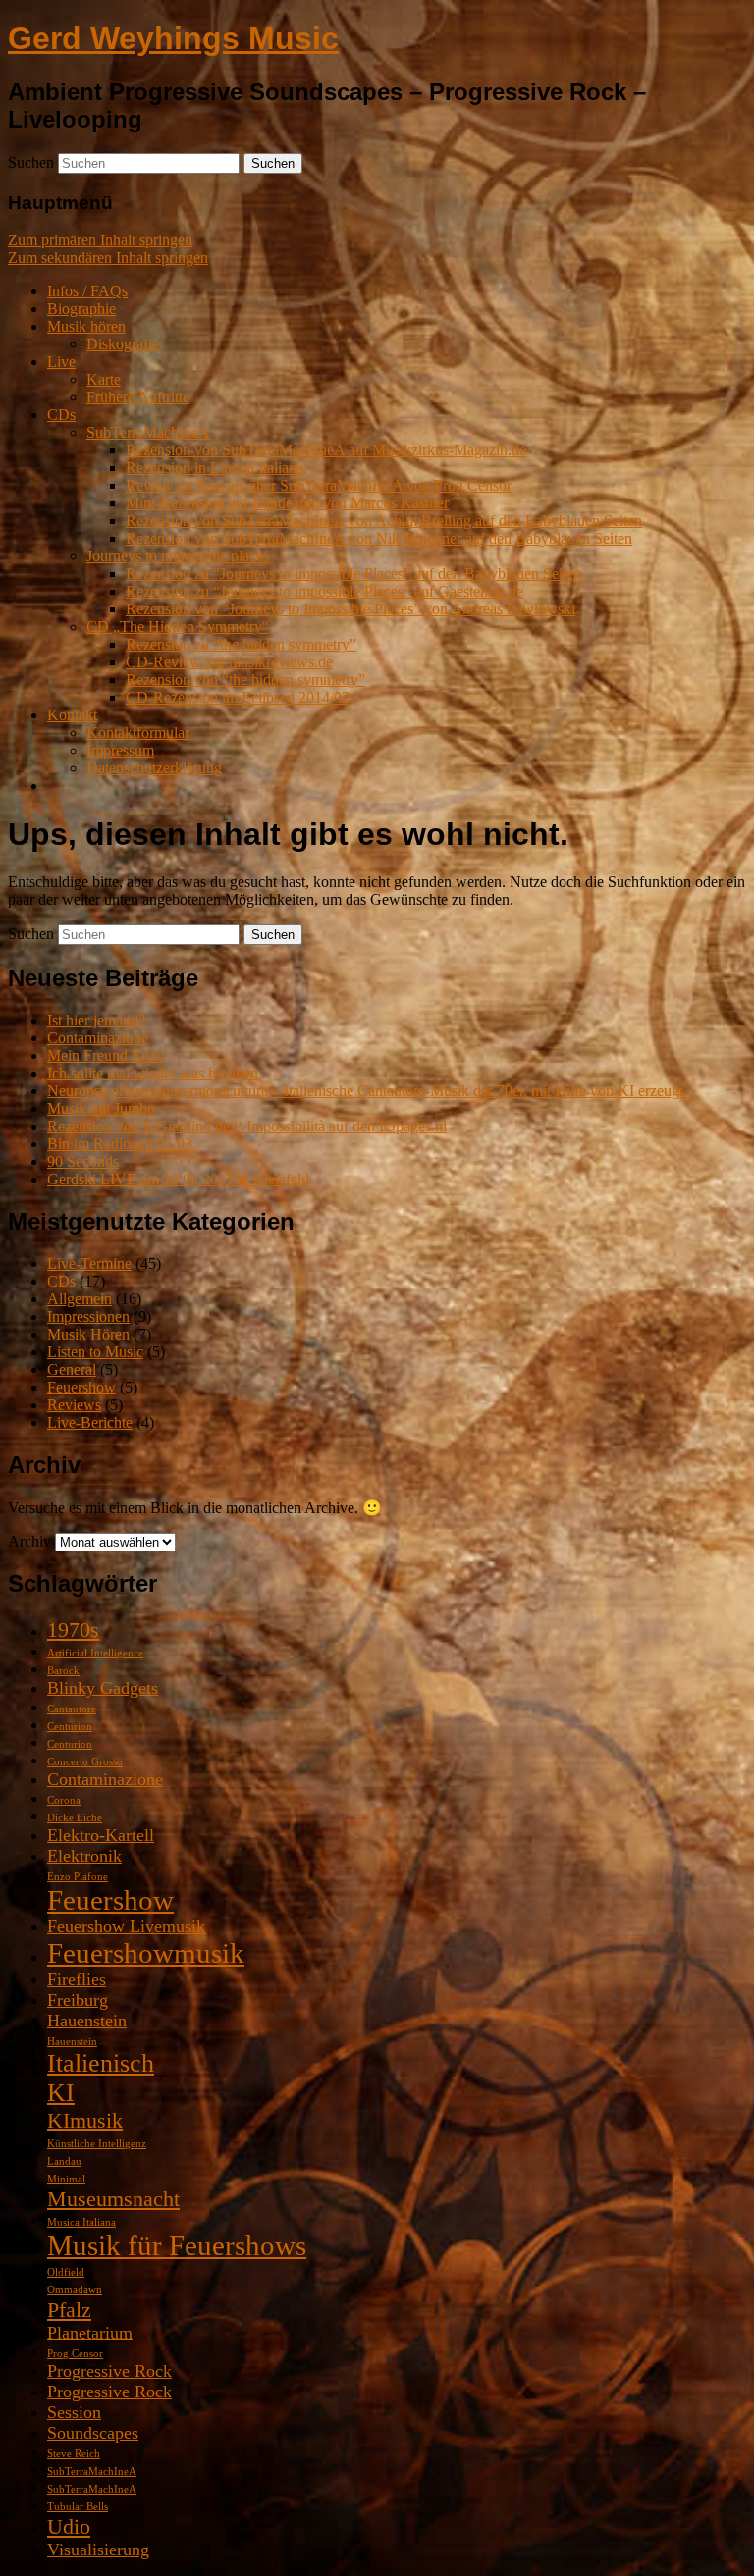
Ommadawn (75, 2290)
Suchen (31, 162)
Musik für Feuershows (177, 2245)
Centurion (70, 1727)
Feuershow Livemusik (126, 1926)
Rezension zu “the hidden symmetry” (241, 644)
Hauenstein (87, 2021)
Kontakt (72, 715)
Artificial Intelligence (95, 1653)
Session (74, 2412)
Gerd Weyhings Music (173, 38)
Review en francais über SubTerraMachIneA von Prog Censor (319, 485)
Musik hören (86, 326)
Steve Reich (74, 2454)
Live (61, 362)
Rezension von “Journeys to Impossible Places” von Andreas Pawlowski (350, 609)
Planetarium (90, 2333)
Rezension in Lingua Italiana (215, 468)
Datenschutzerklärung (154, 768)
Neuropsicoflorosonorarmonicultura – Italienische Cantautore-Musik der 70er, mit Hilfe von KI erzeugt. (367, 1091)
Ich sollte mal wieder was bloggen (153, 1073)
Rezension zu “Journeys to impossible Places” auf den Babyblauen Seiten (353, 574)
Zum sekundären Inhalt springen (108, 258)
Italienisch (101, 2063)
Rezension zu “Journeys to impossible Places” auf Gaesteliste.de (324, 591)
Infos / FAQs (87, 291)
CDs (61, 415)
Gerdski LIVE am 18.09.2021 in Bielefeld (178, 1179)
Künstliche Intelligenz (97, 2144)
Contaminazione (98, 1038)
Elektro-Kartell (101, 1835)
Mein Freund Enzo (106, 1055)
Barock (63, 1671)
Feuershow (81, 1387)
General (72, 1369)
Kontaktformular (138, 733)
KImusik (85, 2120)
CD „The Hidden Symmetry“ (178, 627)
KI (61, 2093)
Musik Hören (88, 1334)
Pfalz (69, 2310)
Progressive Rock (109, 2371)
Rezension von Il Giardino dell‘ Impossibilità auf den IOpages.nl (247, 1126)
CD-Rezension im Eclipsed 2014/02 (238, 697)
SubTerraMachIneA (148, 432)
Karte (104, 379)
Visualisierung (98, 2550)
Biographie (81, 309)
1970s (73, 1630)
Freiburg (78, 2000)
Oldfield (66, 2272)
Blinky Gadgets (103, 1688)
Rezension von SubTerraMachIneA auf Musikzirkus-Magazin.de (326, 450)
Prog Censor (75, 2354)
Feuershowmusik (146, 1953)
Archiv (29, 1541)
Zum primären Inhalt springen (100, 240)
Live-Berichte (90, 1422)
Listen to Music (95, 1352)
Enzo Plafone (78, 1877)
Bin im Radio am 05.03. (122, 1144)
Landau (64, 2161)
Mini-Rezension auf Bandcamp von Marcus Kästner (287, 503)
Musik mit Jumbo (101, 1108)
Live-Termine (89, 1263)
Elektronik (84, 1856)
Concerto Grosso (85, 1762)
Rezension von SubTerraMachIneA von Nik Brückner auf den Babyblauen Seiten (379, 538)
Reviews (74, 1405)
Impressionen (88, 1316)
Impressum (120, 750)
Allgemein (80, 1299)
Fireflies (77, 1979)
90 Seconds (83, 1161)
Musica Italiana (81, 2222)
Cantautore (72, 1709)
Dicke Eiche (75, 1818)
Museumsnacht (113, 2199)
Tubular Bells (78, 2507)
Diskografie (123, 344)
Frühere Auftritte (138, 397)
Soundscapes (93, 2433)
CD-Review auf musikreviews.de (229, 662)
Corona (64, 1800)
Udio (69, 2526)
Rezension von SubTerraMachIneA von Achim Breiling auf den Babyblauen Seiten (384, 521)
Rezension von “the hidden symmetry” (245, 680)
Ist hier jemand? (96, 1020)
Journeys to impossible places (178, 556)
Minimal (66, 2179)
